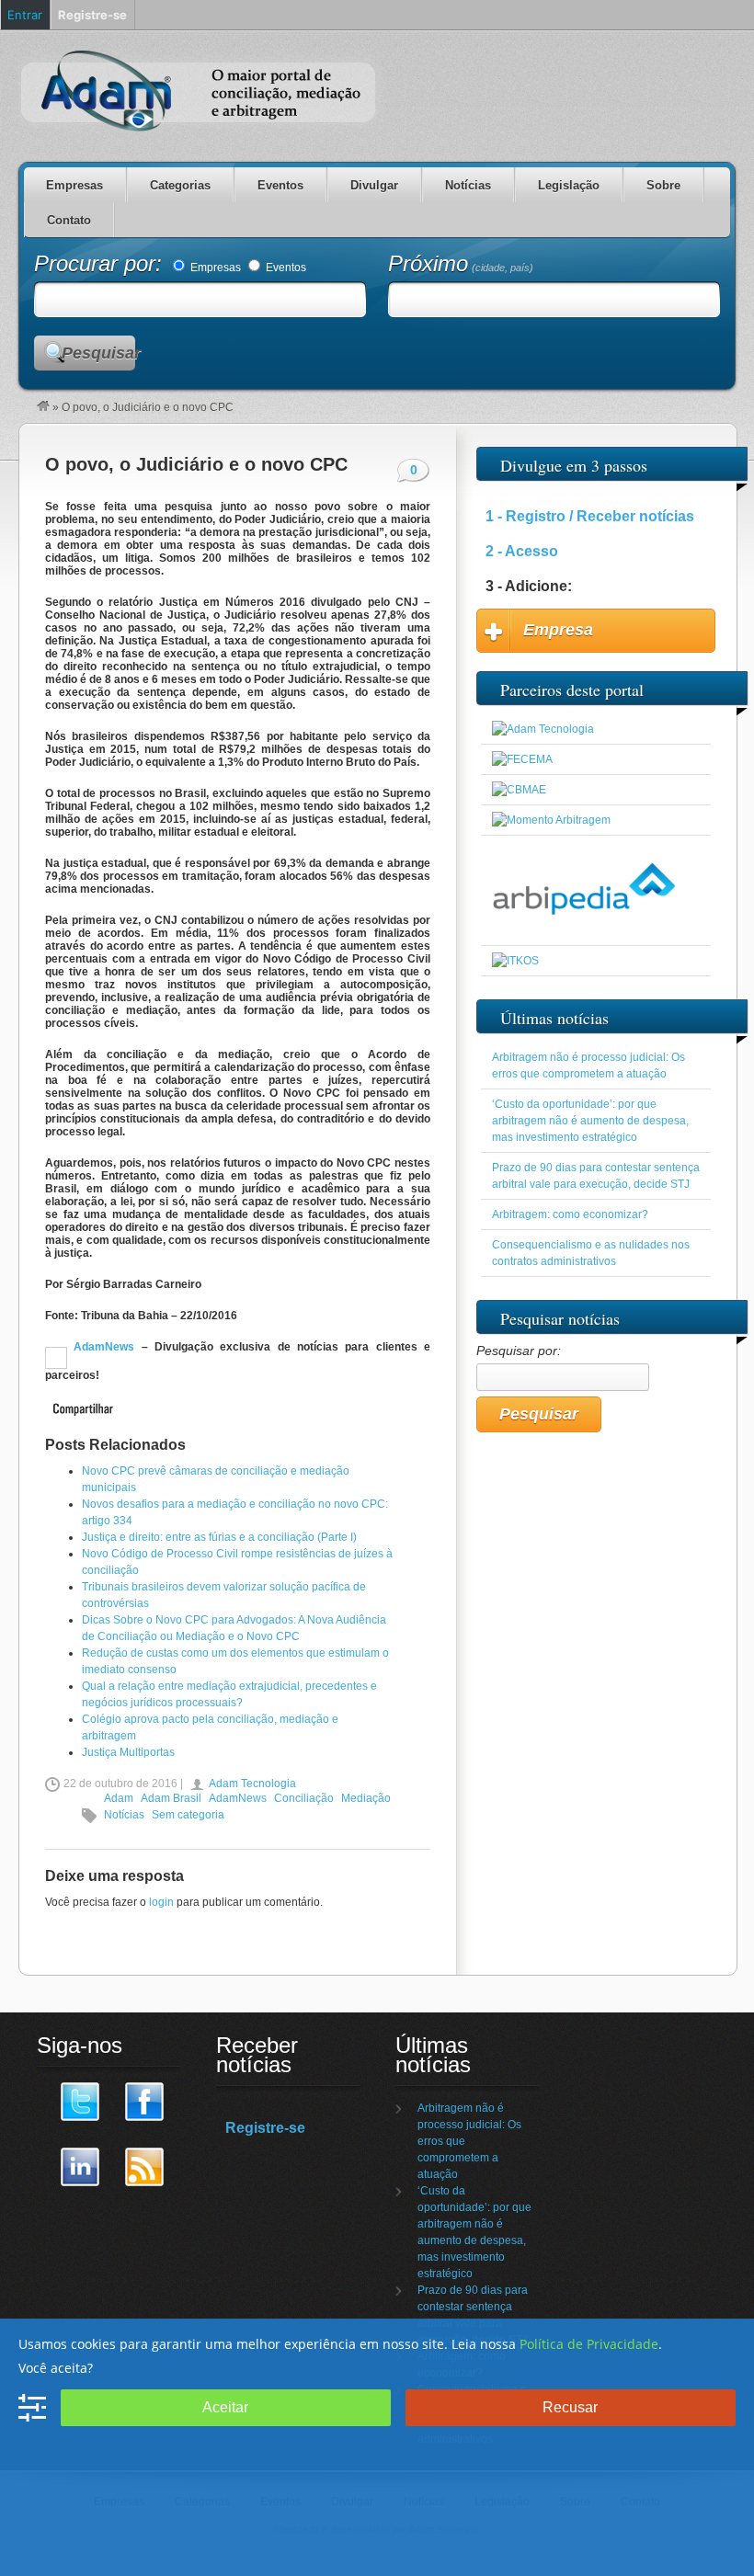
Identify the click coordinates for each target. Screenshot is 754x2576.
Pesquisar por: (519, 1351)
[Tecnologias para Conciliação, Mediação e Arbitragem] (543, 729)
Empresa (558, 630)
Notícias (468, 185)
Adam (119, 1798)
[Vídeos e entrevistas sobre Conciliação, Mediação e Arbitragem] (551, 820)
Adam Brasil (171, 1798)
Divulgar (374, 185)
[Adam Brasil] (43, 407)
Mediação (366, 1798)
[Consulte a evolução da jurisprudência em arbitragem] (584, 930)
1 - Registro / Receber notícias (590, 516)
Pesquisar (98, 353)
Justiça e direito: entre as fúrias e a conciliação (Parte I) (219, 1537)
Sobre (663, 185)
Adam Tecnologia (252, 1784)
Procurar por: (101, 263)
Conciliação (304, 1798)
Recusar (570, 2407)
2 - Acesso (522, 551)
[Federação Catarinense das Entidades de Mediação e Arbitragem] (522, 759)
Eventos (280, 185)
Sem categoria (188, 1815)
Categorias (180, 185)
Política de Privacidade (589, 2344)
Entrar (25, 15)
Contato (69, 220)
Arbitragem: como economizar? (570, 1214)
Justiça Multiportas (128, 1752)
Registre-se (265, 2128)
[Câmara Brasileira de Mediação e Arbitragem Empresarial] (519, 790)
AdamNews (101, 1347)
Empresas (74, 185)
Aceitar (225, 2407)
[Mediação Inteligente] (515, 961)
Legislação (569, 185)
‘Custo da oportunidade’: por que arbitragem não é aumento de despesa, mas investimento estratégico (590, 1121)
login (161, 1902)
